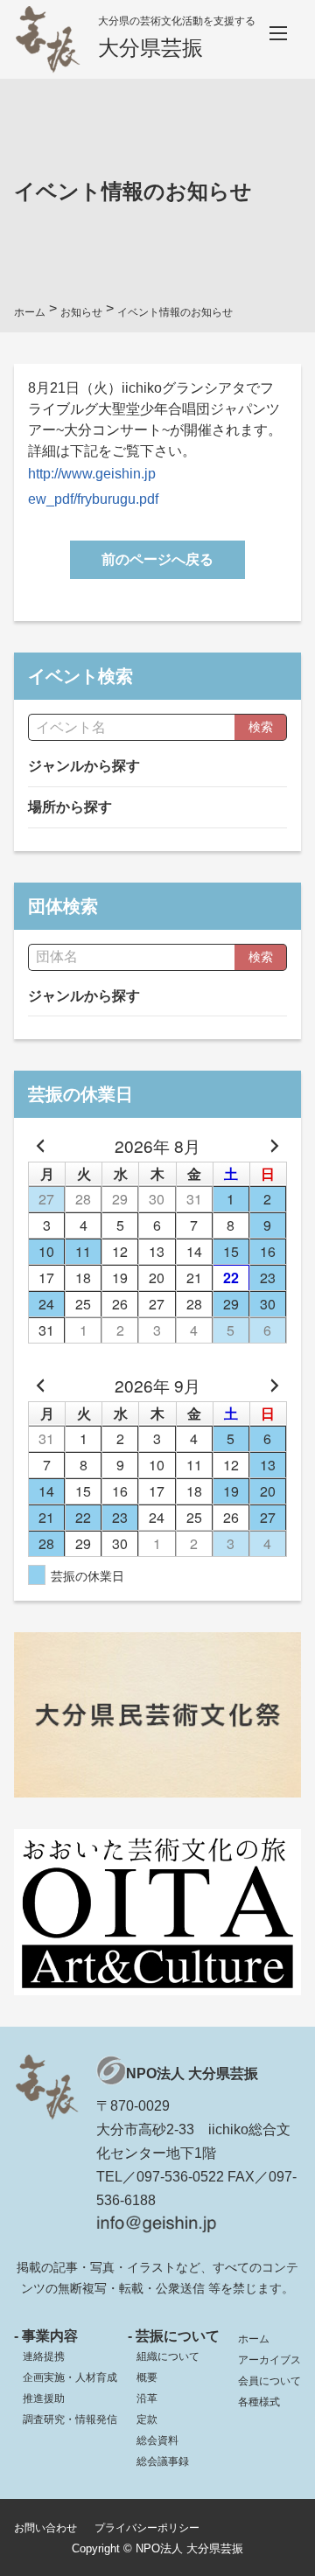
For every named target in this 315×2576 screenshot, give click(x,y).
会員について (269, 2381)
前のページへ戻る (157, 559)
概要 (147, 2377)
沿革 (147, 2398)
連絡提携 (44, 2356)
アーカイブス (269, 2360)
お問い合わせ (45, 2528)
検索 (261, 727)
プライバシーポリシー (147, 2528)
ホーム (254, 2339)
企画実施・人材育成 (70, 2377)
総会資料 (157, 2440)
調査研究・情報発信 (70, 2419)
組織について (168, 2356)
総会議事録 (163, 2461)
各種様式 (259, 2402)
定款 (147, 2419)
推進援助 (44, 2398)
